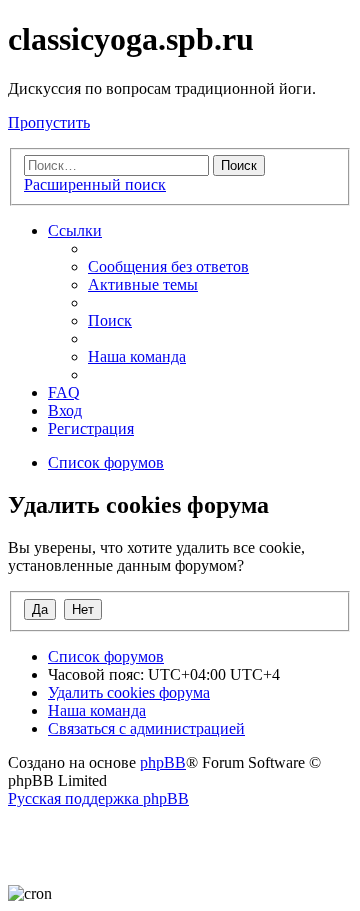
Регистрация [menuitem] (91, 428)
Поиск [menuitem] (110, 320)
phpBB (163, 762)
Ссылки (75, 230)
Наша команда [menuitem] (137, 356)
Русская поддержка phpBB (98, 798)
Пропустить (49, 122)
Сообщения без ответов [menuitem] (168, 266)
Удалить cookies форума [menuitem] (129, 692)
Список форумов (106, 656)
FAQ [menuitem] (64, 392)
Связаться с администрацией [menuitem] (146, 728)
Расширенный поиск (95, 184)
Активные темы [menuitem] (143, 284)
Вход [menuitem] (65, 410)
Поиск (239, 165)
